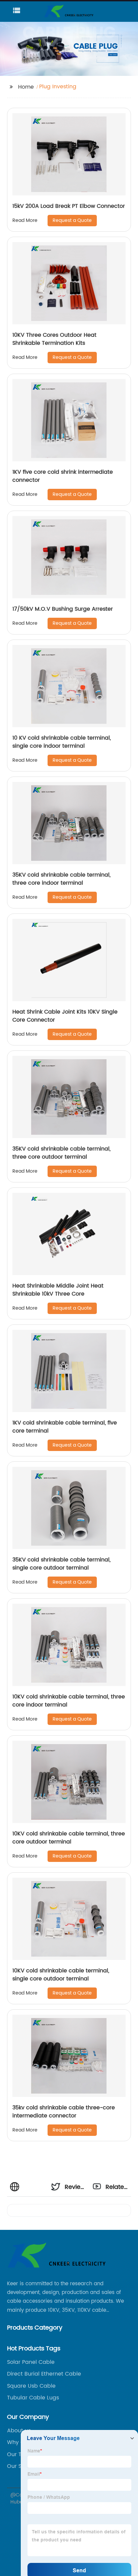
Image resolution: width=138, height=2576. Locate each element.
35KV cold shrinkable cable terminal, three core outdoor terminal (61, 1153)
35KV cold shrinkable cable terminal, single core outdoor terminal (61, 1564)
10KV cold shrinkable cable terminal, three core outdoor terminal (69, 1838)
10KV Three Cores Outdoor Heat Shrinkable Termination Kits (54, 339)
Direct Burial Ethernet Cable (44, 2374)
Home (26, 87)
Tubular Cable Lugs (33, 2398)
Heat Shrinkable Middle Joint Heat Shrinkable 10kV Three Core (58, 1290)
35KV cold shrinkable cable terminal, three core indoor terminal (61, 879)
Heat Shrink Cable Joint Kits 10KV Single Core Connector (65, 1016)
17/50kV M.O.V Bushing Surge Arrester (63, 609)
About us (19, 2431)
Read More (25, 220)
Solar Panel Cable (31, 2362)
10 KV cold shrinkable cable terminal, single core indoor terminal (62, 742)
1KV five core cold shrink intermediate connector (63, 476)
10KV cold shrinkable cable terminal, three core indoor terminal (69, 1701)
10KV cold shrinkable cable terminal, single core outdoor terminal (61, 1975)
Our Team (20, 2454)
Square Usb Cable (31, 2386)
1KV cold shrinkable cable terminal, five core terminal (65, 1427)
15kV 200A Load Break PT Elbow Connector (69, 206)
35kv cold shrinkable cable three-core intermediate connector (64, 2112)
